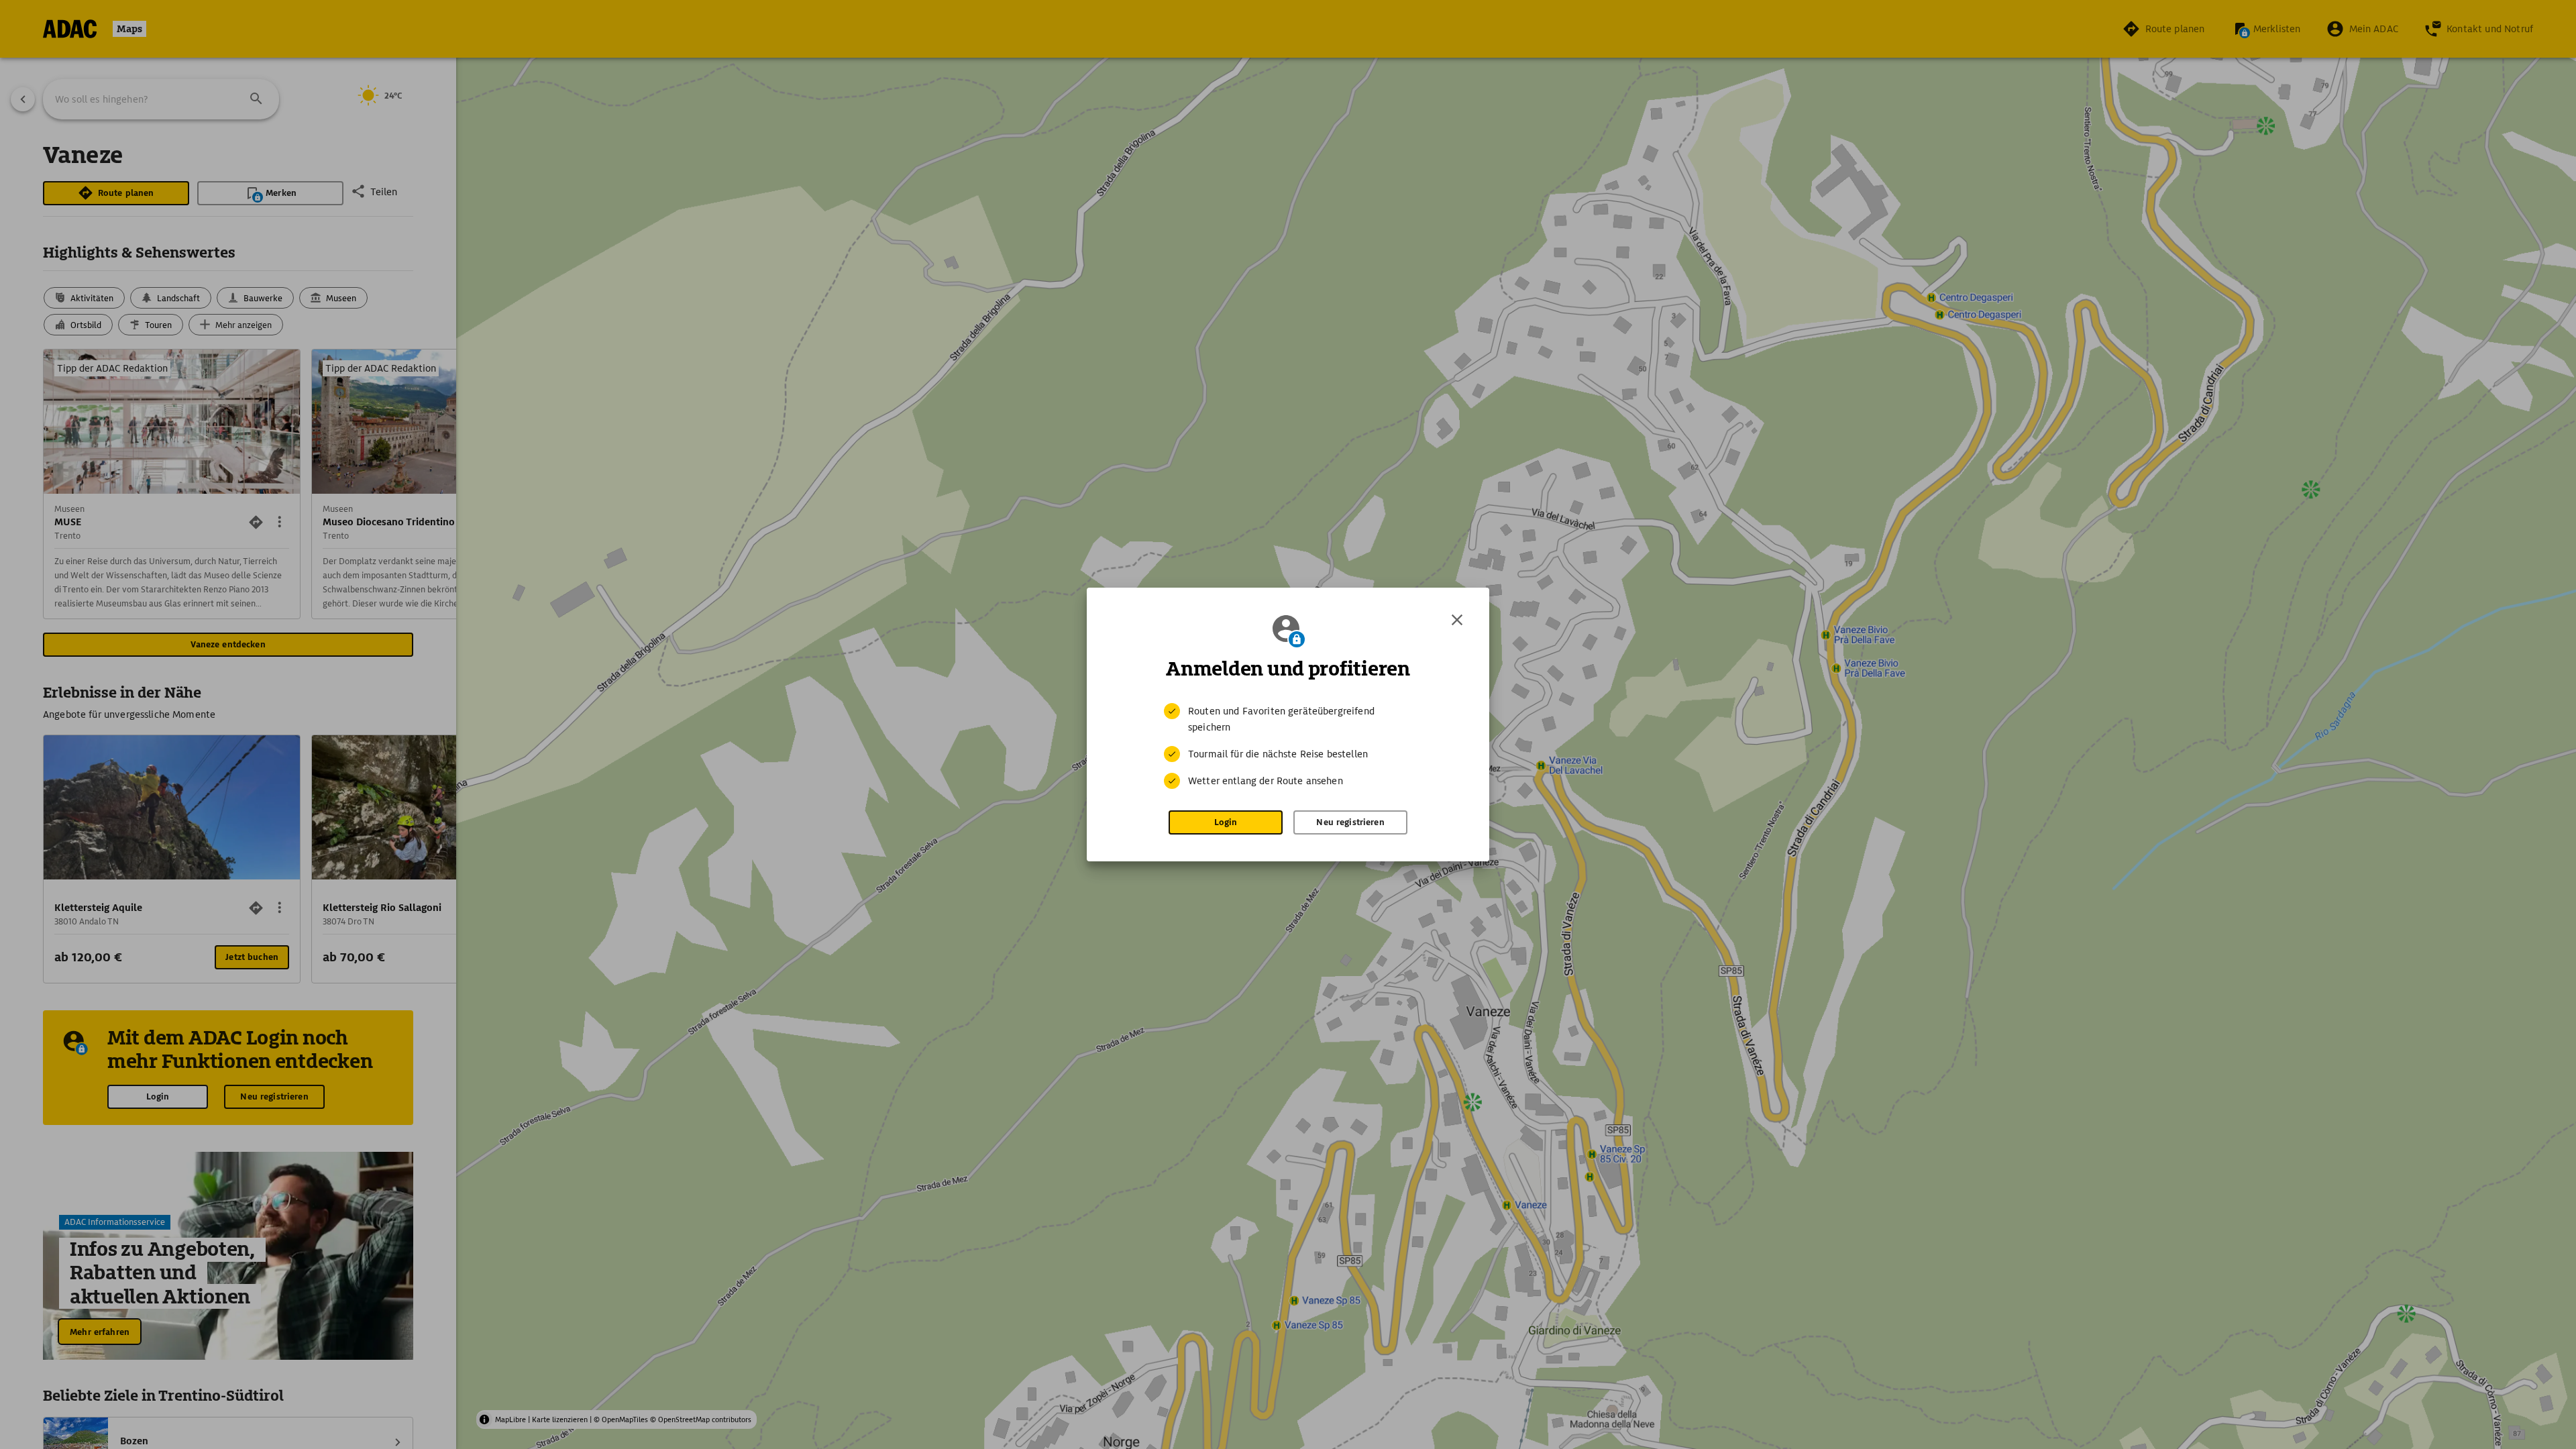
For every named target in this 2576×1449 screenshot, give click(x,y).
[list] (1288, 746)
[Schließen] (1457, 620)
